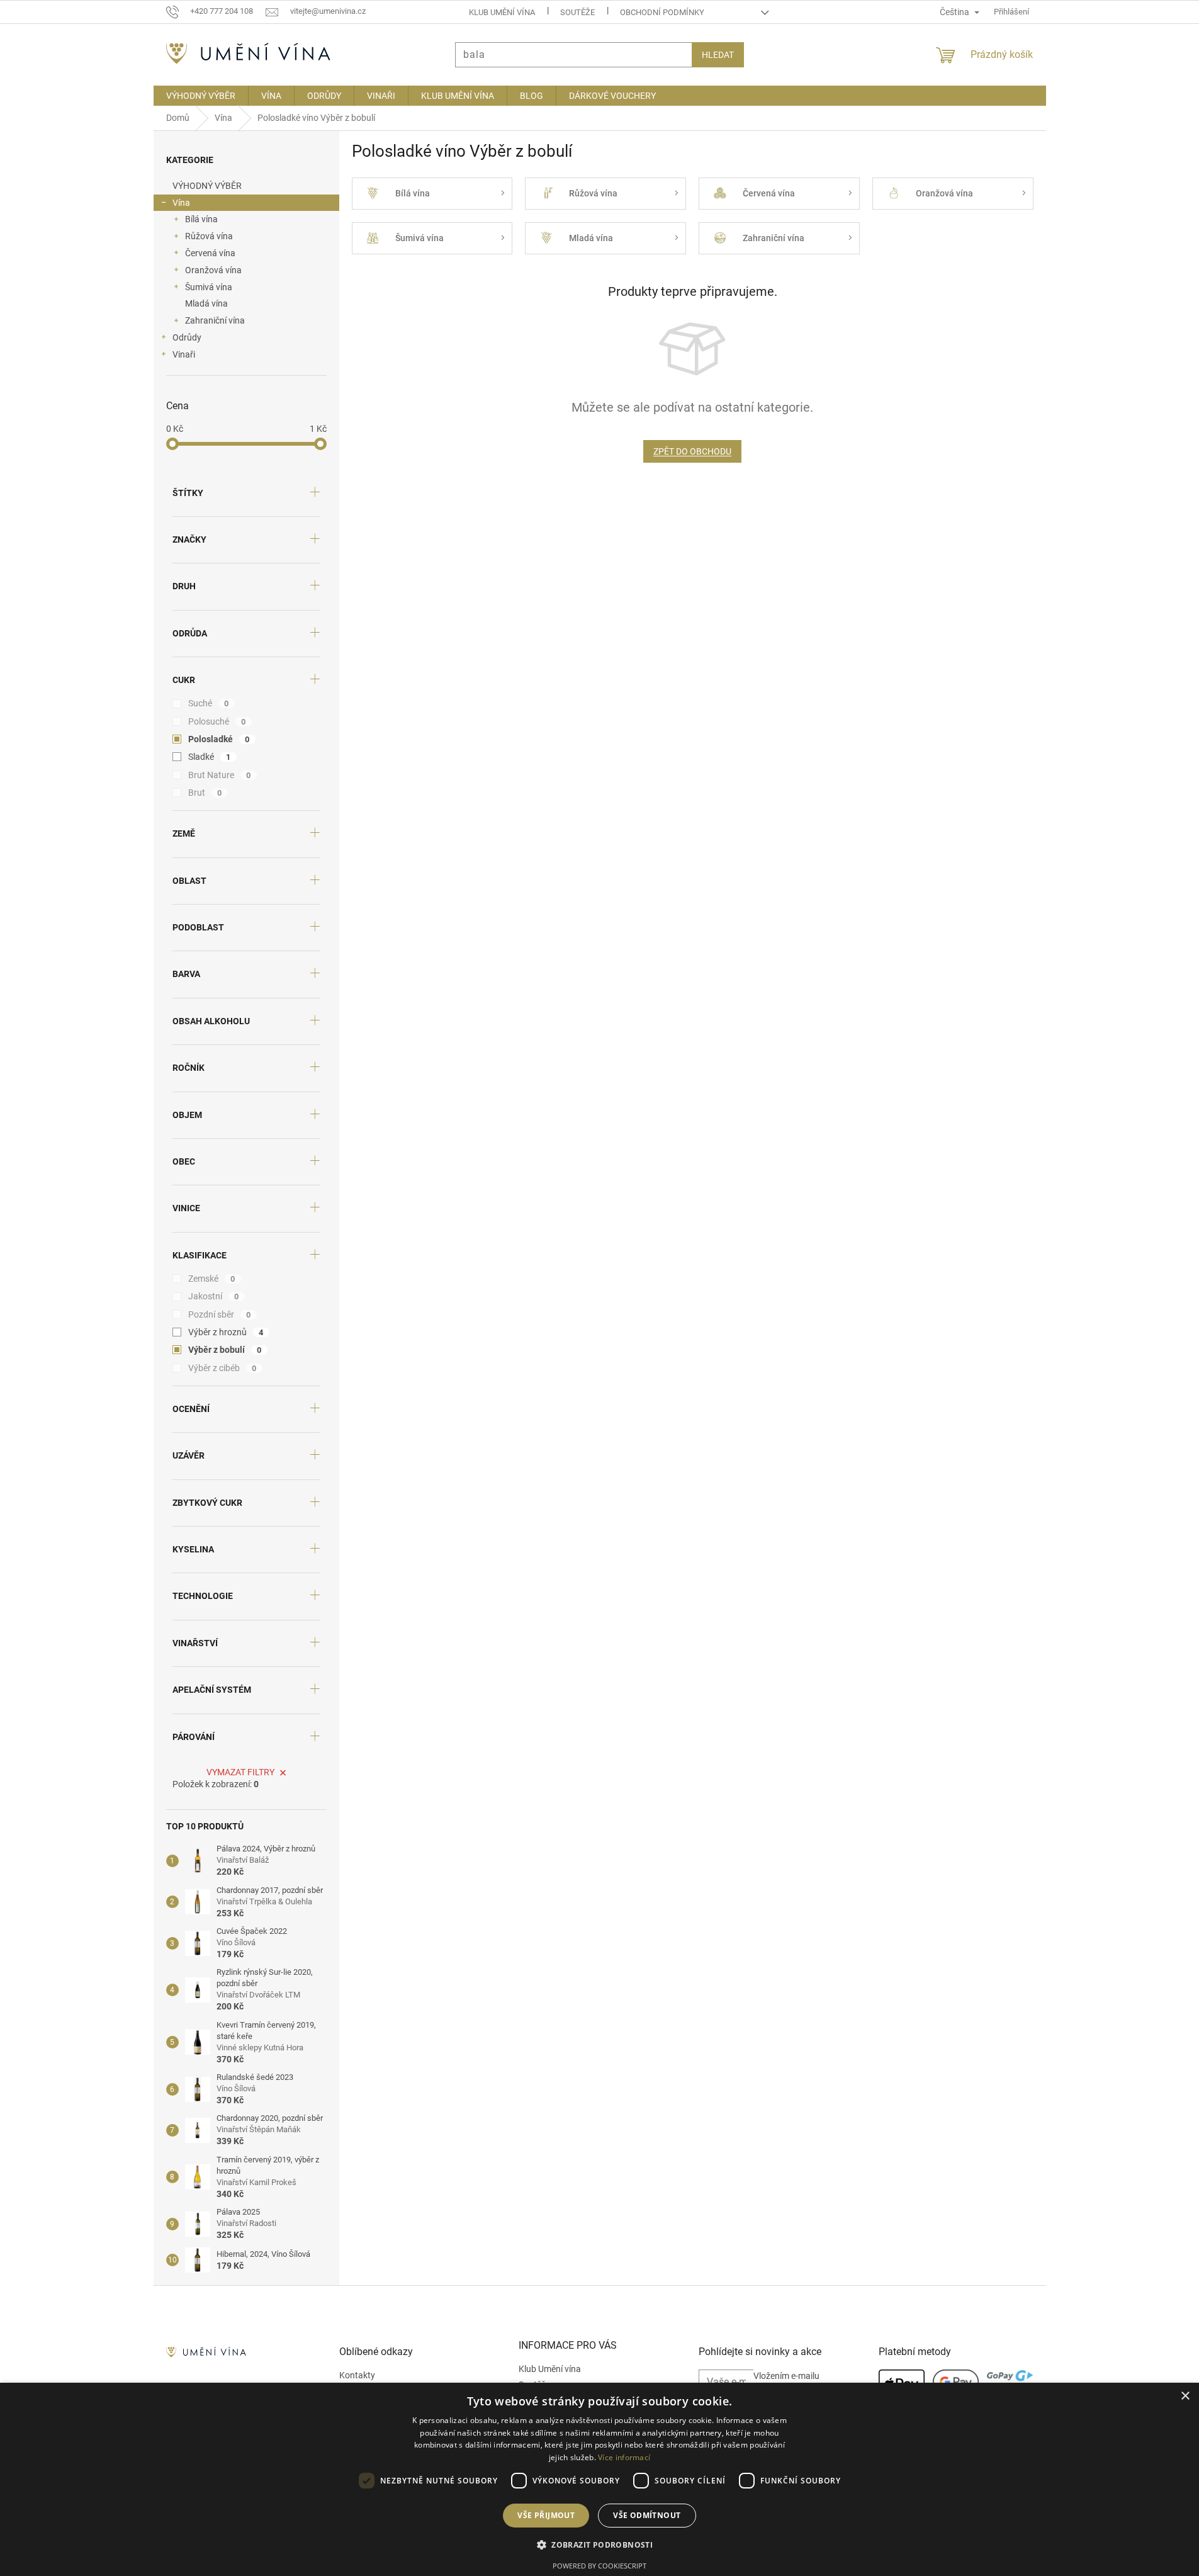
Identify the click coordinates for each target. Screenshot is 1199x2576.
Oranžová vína (213, 270)
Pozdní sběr (220, 1314)
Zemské (212, 1279)
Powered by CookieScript (599, 2566)
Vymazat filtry (240, 1772)
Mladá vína (206, 303)
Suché (209, 703)
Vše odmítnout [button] (647, 2515)
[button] (599, 2545)
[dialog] (599, 2479)
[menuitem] (201, 96)
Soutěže (577, 12)
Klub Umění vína (502, 12)
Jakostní (214, 1296)
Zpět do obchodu (692, 451)
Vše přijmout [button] (546, 2515)
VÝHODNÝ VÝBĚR (207, 186)
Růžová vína (209, 236)
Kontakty (357, 2375)
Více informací (624, 2457)
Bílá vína (201, 219)
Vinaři (184, 354)
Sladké (210, 757)
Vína (181, 203)
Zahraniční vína (215, 320)
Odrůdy (187, 337)
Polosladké (219, 739)
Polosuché (217, 721)
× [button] (1185, 2396)
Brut (205, 793)
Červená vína (210, 253)
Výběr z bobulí (225, 1350)
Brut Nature (220, 775)
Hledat (718, 55)
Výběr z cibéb (222, 1368)
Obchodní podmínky (662, 12)
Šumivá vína (209, 287)
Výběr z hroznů (226, 1332)
